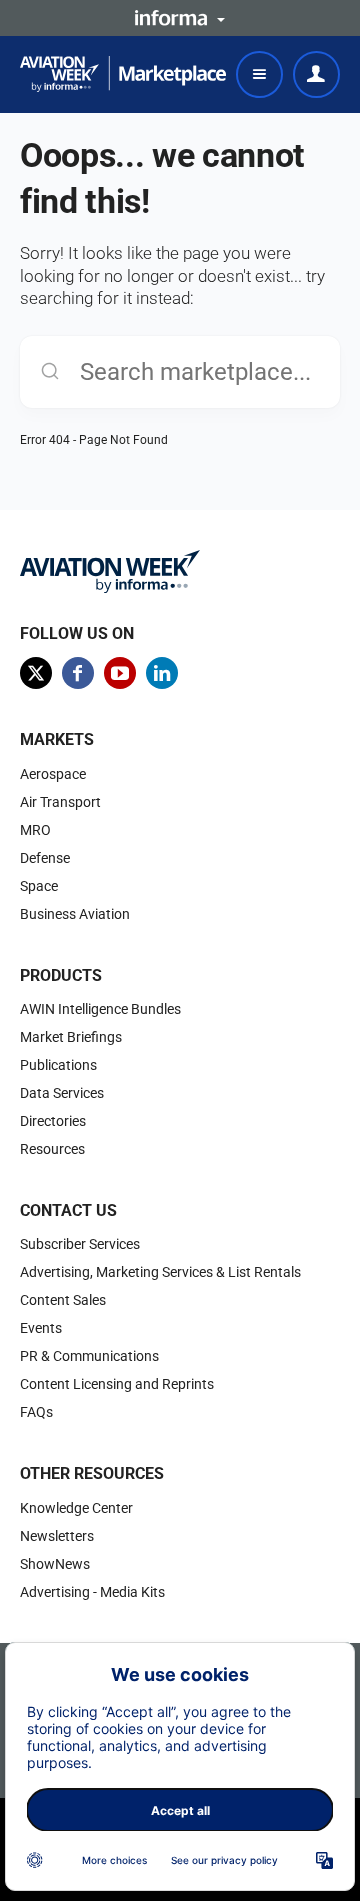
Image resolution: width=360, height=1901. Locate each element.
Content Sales (63, 1300)
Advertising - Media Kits (92, 1592)
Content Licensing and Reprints (117, 1384)
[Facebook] (78, 673)
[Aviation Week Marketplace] (123, 74)
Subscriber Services (80, 1244)
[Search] (50, 372)
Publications (58, 1065)
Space (39, 886)
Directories (53, 1121)
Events (41, 1328)
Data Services (62, 1093)
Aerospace (53, 774)
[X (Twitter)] (36, 673)
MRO (35, 830)
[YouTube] (120, 673)
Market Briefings (71, 1037)
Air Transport (60, 802)
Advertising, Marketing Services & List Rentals (160, 1272)
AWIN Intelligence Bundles (100, 1009)
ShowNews (55, 1564)
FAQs (36, 1412)
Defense (45, 858)
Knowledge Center (76, 1508)
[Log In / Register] (316, 74)
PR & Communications (89, 1356)
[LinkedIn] (162, 673)
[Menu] (259, 74)
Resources (52, 1149)
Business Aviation (75, 914)
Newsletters (57, 1536)
